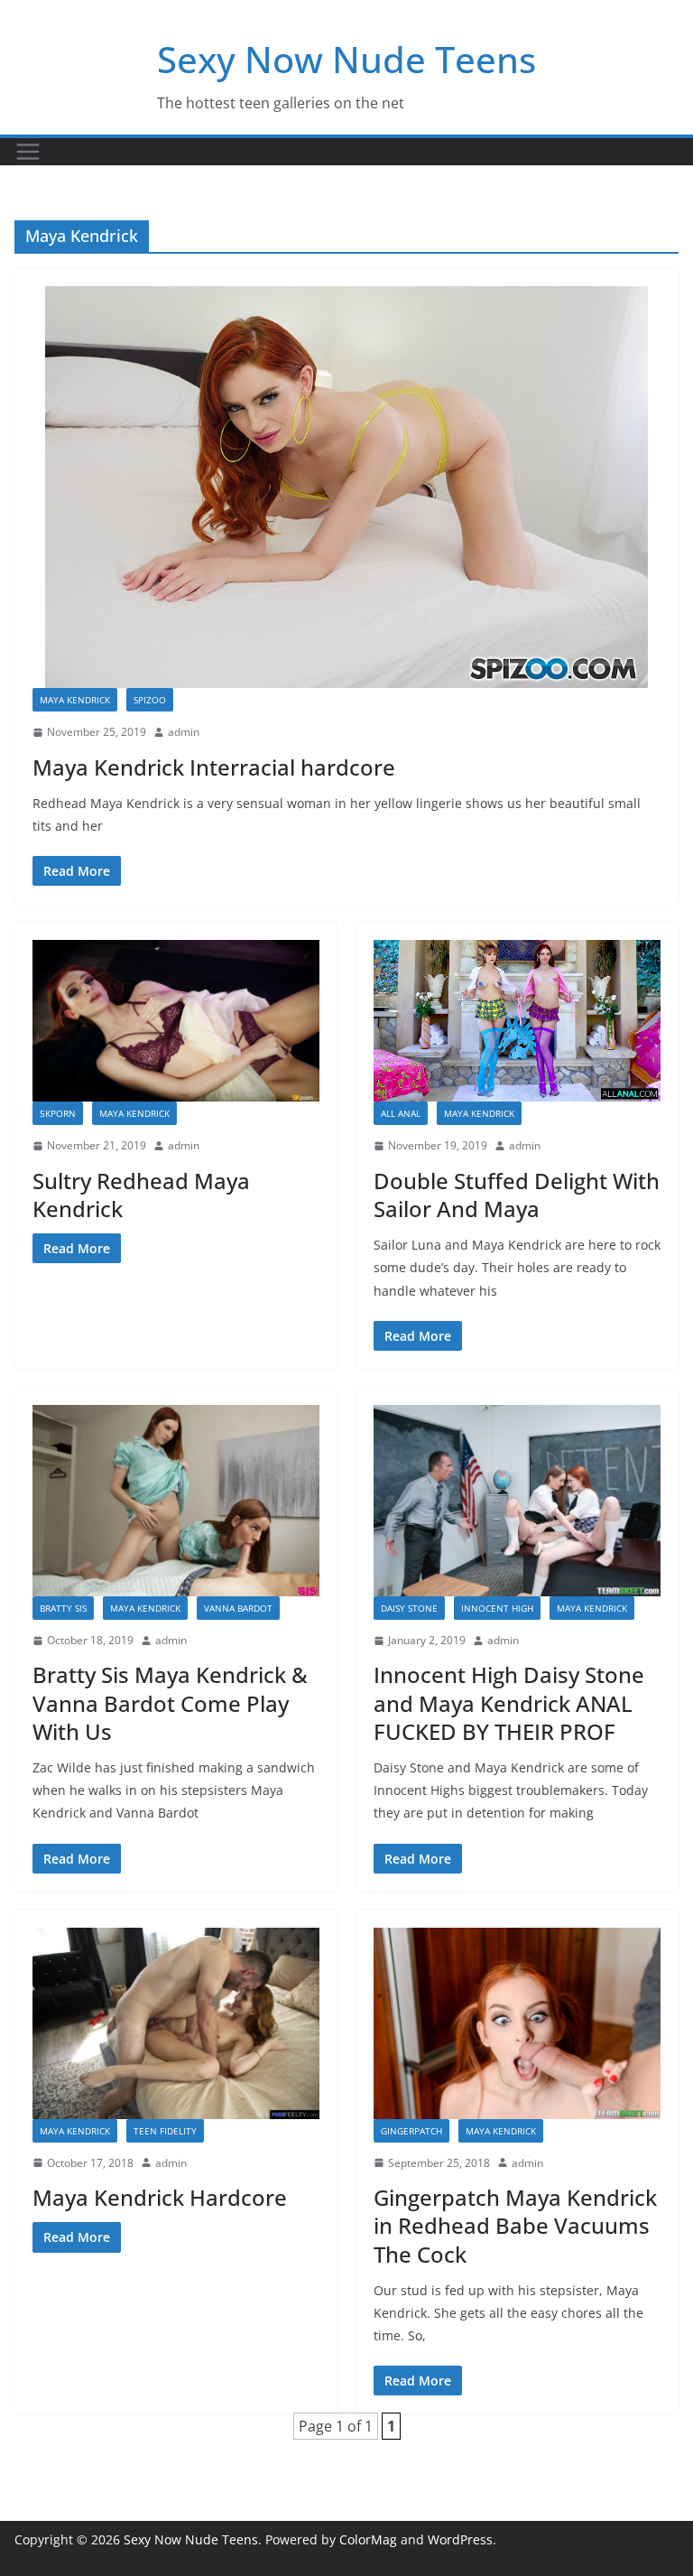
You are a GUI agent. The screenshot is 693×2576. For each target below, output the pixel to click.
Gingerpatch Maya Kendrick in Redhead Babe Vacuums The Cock (515, 2225)
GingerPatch (411, 2131)
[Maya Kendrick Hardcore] (176, 2023)
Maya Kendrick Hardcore (160, 2197)
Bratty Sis (63, 1608)
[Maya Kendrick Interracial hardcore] (346, 487)
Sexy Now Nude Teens (346, 59)
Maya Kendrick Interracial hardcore (214, 767)
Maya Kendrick (75, 700)
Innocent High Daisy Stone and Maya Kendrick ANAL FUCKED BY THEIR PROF (509, 1702)
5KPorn (58, 1113)
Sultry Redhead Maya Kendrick (141, 1195)
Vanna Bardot (238, 1608)
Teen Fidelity (165, 2131)
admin (184, 732)
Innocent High (497, 1608)
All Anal (401, 1113)
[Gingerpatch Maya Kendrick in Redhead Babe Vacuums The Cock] (517, 2023)
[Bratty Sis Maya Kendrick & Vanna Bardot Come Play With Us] (176, 1501)
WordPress (460, 2539)
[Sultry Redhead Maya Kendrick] (176, 1021)
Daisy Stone (409, 1608)
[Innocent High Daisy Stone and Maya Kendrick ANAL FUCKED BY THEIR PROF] (517, 1501)
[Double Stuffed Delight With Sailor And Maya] (517, 1021)
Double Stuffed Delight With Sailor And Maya (517, 1195)
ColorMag (368, 2539)
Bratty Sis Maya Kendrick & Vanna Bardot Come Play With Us (170, 1702)
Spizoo (150, 700)
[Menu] (28, 152)
